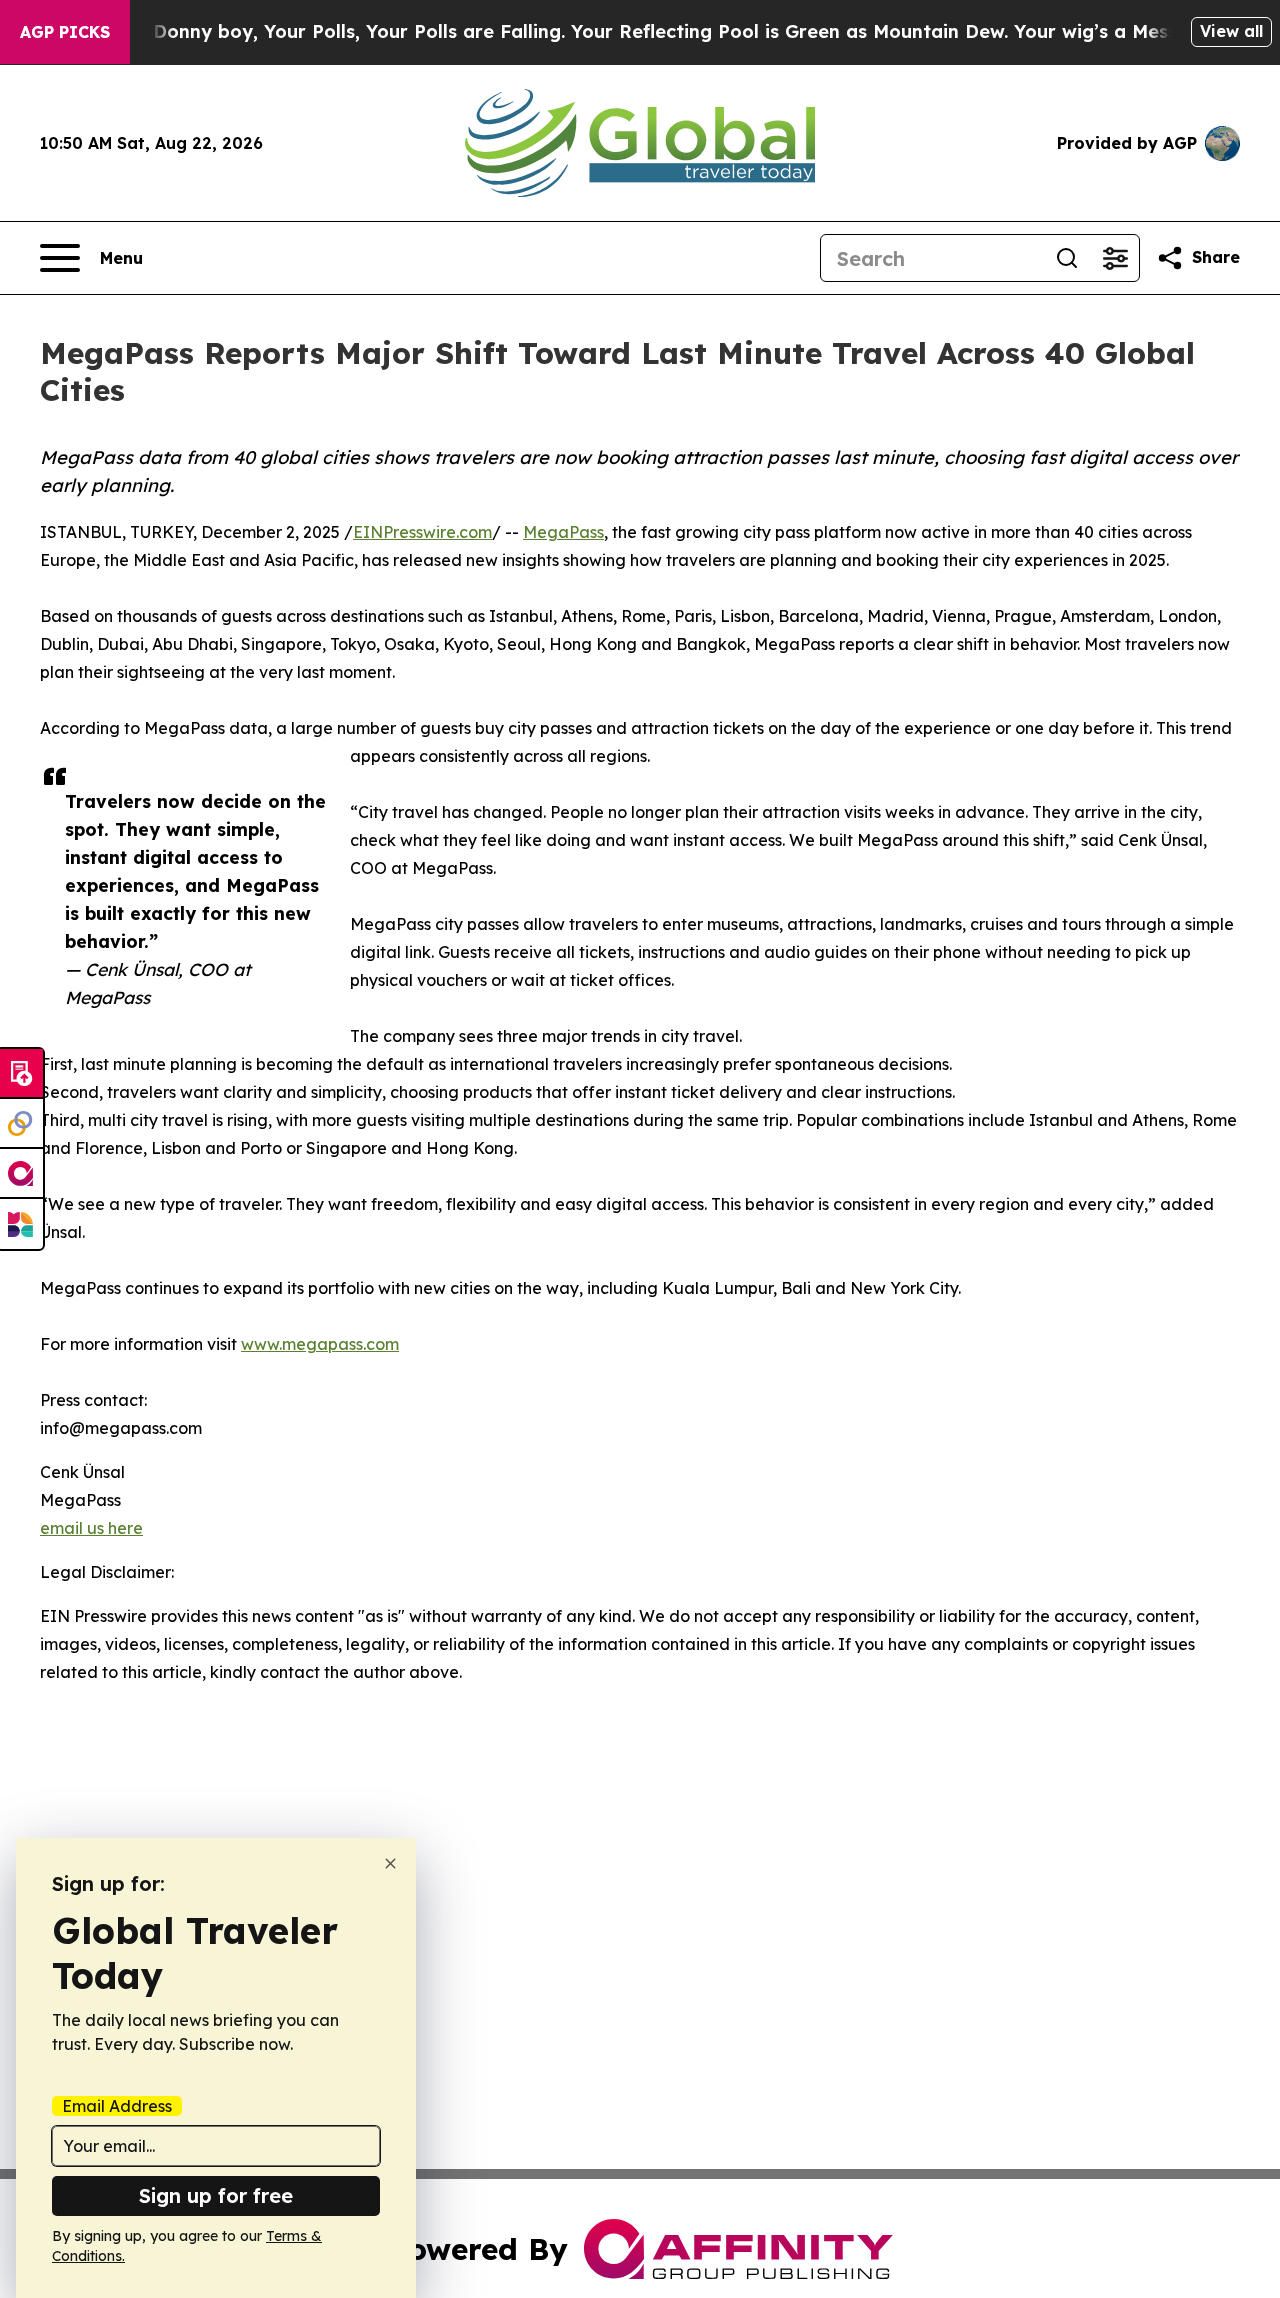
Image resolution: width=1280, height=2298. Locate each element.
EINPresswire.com (422, 532)
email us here (91, 1528)
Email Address (117, 2106)
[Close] (390, 1863)
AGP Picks (65, 32)
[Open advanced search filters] (1115, 258)
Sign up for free (216, 2195)
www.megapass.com (320, 1344)
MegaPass (563, 532)
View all (1231, 31)
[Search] (1067, 258)
